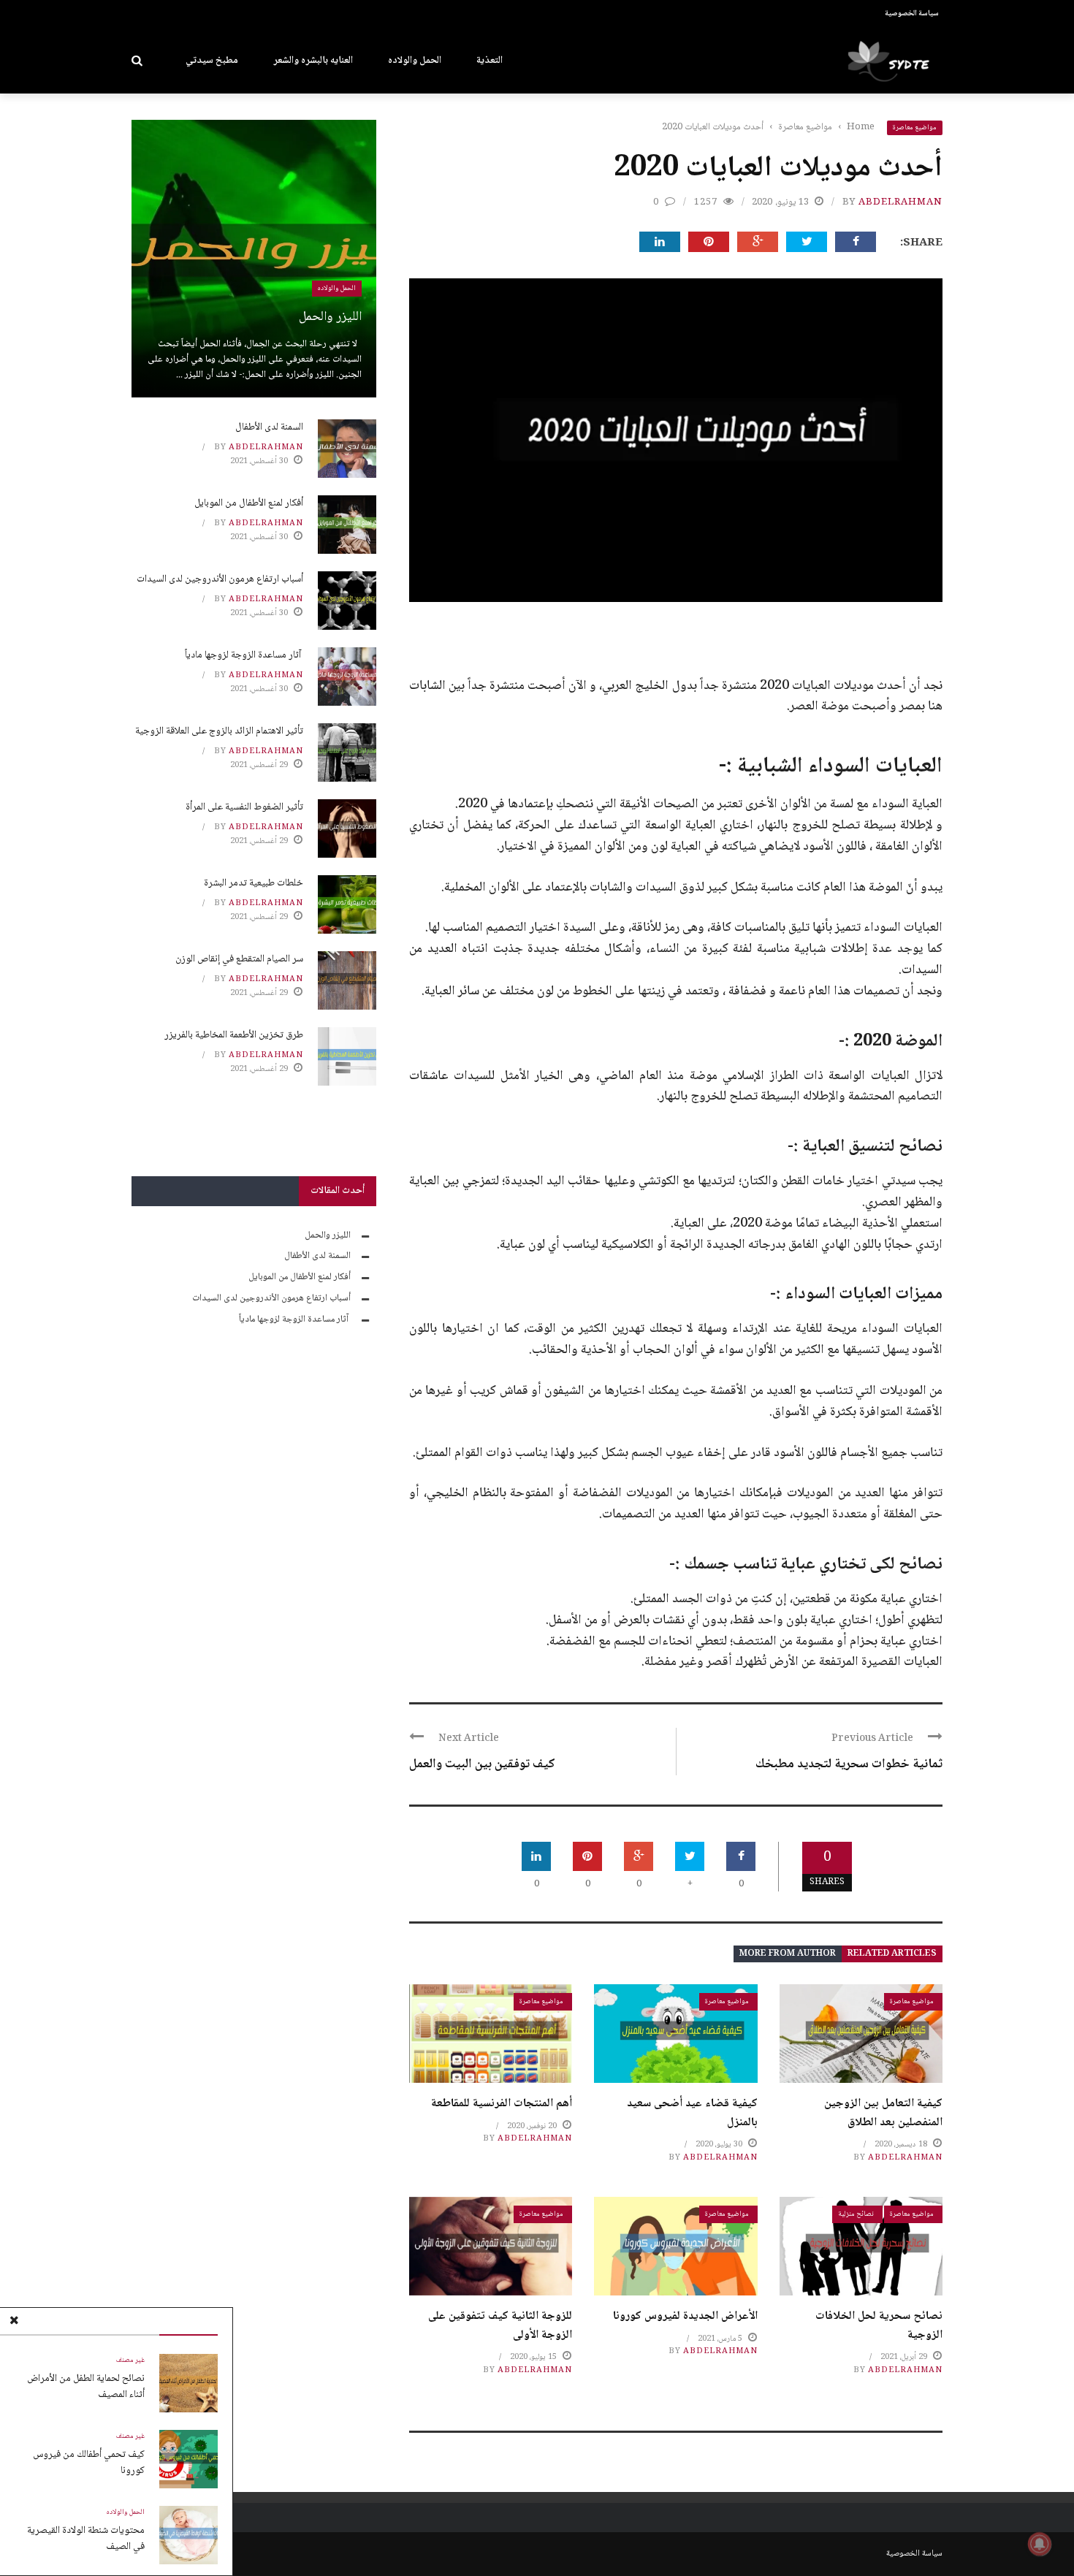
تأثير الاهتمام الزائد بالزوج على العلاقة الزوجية (219, 731)
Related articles (892, 1954)
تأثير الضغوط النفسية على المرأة (244, 807)
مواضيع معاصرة (915, 127)
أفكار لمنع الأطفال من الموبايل (249, 503)
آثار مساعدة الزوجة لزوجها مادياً (244, 655)
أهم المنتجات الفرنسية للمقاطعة (502, 2104)
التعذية (490, 61)
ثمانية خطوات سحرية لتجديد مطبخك (849, 1764)
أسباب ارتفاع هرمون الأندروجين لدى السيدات (220, 579)
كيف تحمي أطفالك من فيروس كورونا (89, 2463)
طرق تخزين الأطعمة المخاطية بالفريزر (234, 1035)
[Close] (14, 2322)
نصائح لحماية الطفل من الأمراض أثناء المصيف (86, 2387)
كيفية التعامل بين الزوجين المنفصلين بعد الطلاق (883, 2113)
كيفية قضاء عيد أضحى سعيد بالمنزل (692, 2113)
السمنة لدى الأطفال (269, 427)
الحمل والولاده (415, 61)
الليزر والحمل (330, 317)
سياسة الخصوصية (912, 14)
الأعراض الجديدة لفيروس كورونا (685, 2316)
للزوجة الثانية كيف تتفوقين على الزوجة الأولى (500, 2326)
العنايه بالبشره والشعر (313, 61)
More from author (788, 1954)
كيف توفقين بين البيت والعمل (482, 1764)
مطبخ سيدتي (212, 61)
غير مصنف (130, 2360)
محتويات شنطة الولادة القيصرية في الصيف (86, 2539)
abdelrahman (900, 202)
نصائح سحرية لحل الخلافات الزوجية (879, 2326)
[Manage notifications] (1040, 2544)
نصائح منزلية (856, 2214)
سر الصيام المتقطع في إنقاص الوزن (239, 959)
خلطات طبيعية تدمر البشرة (254, 883)
